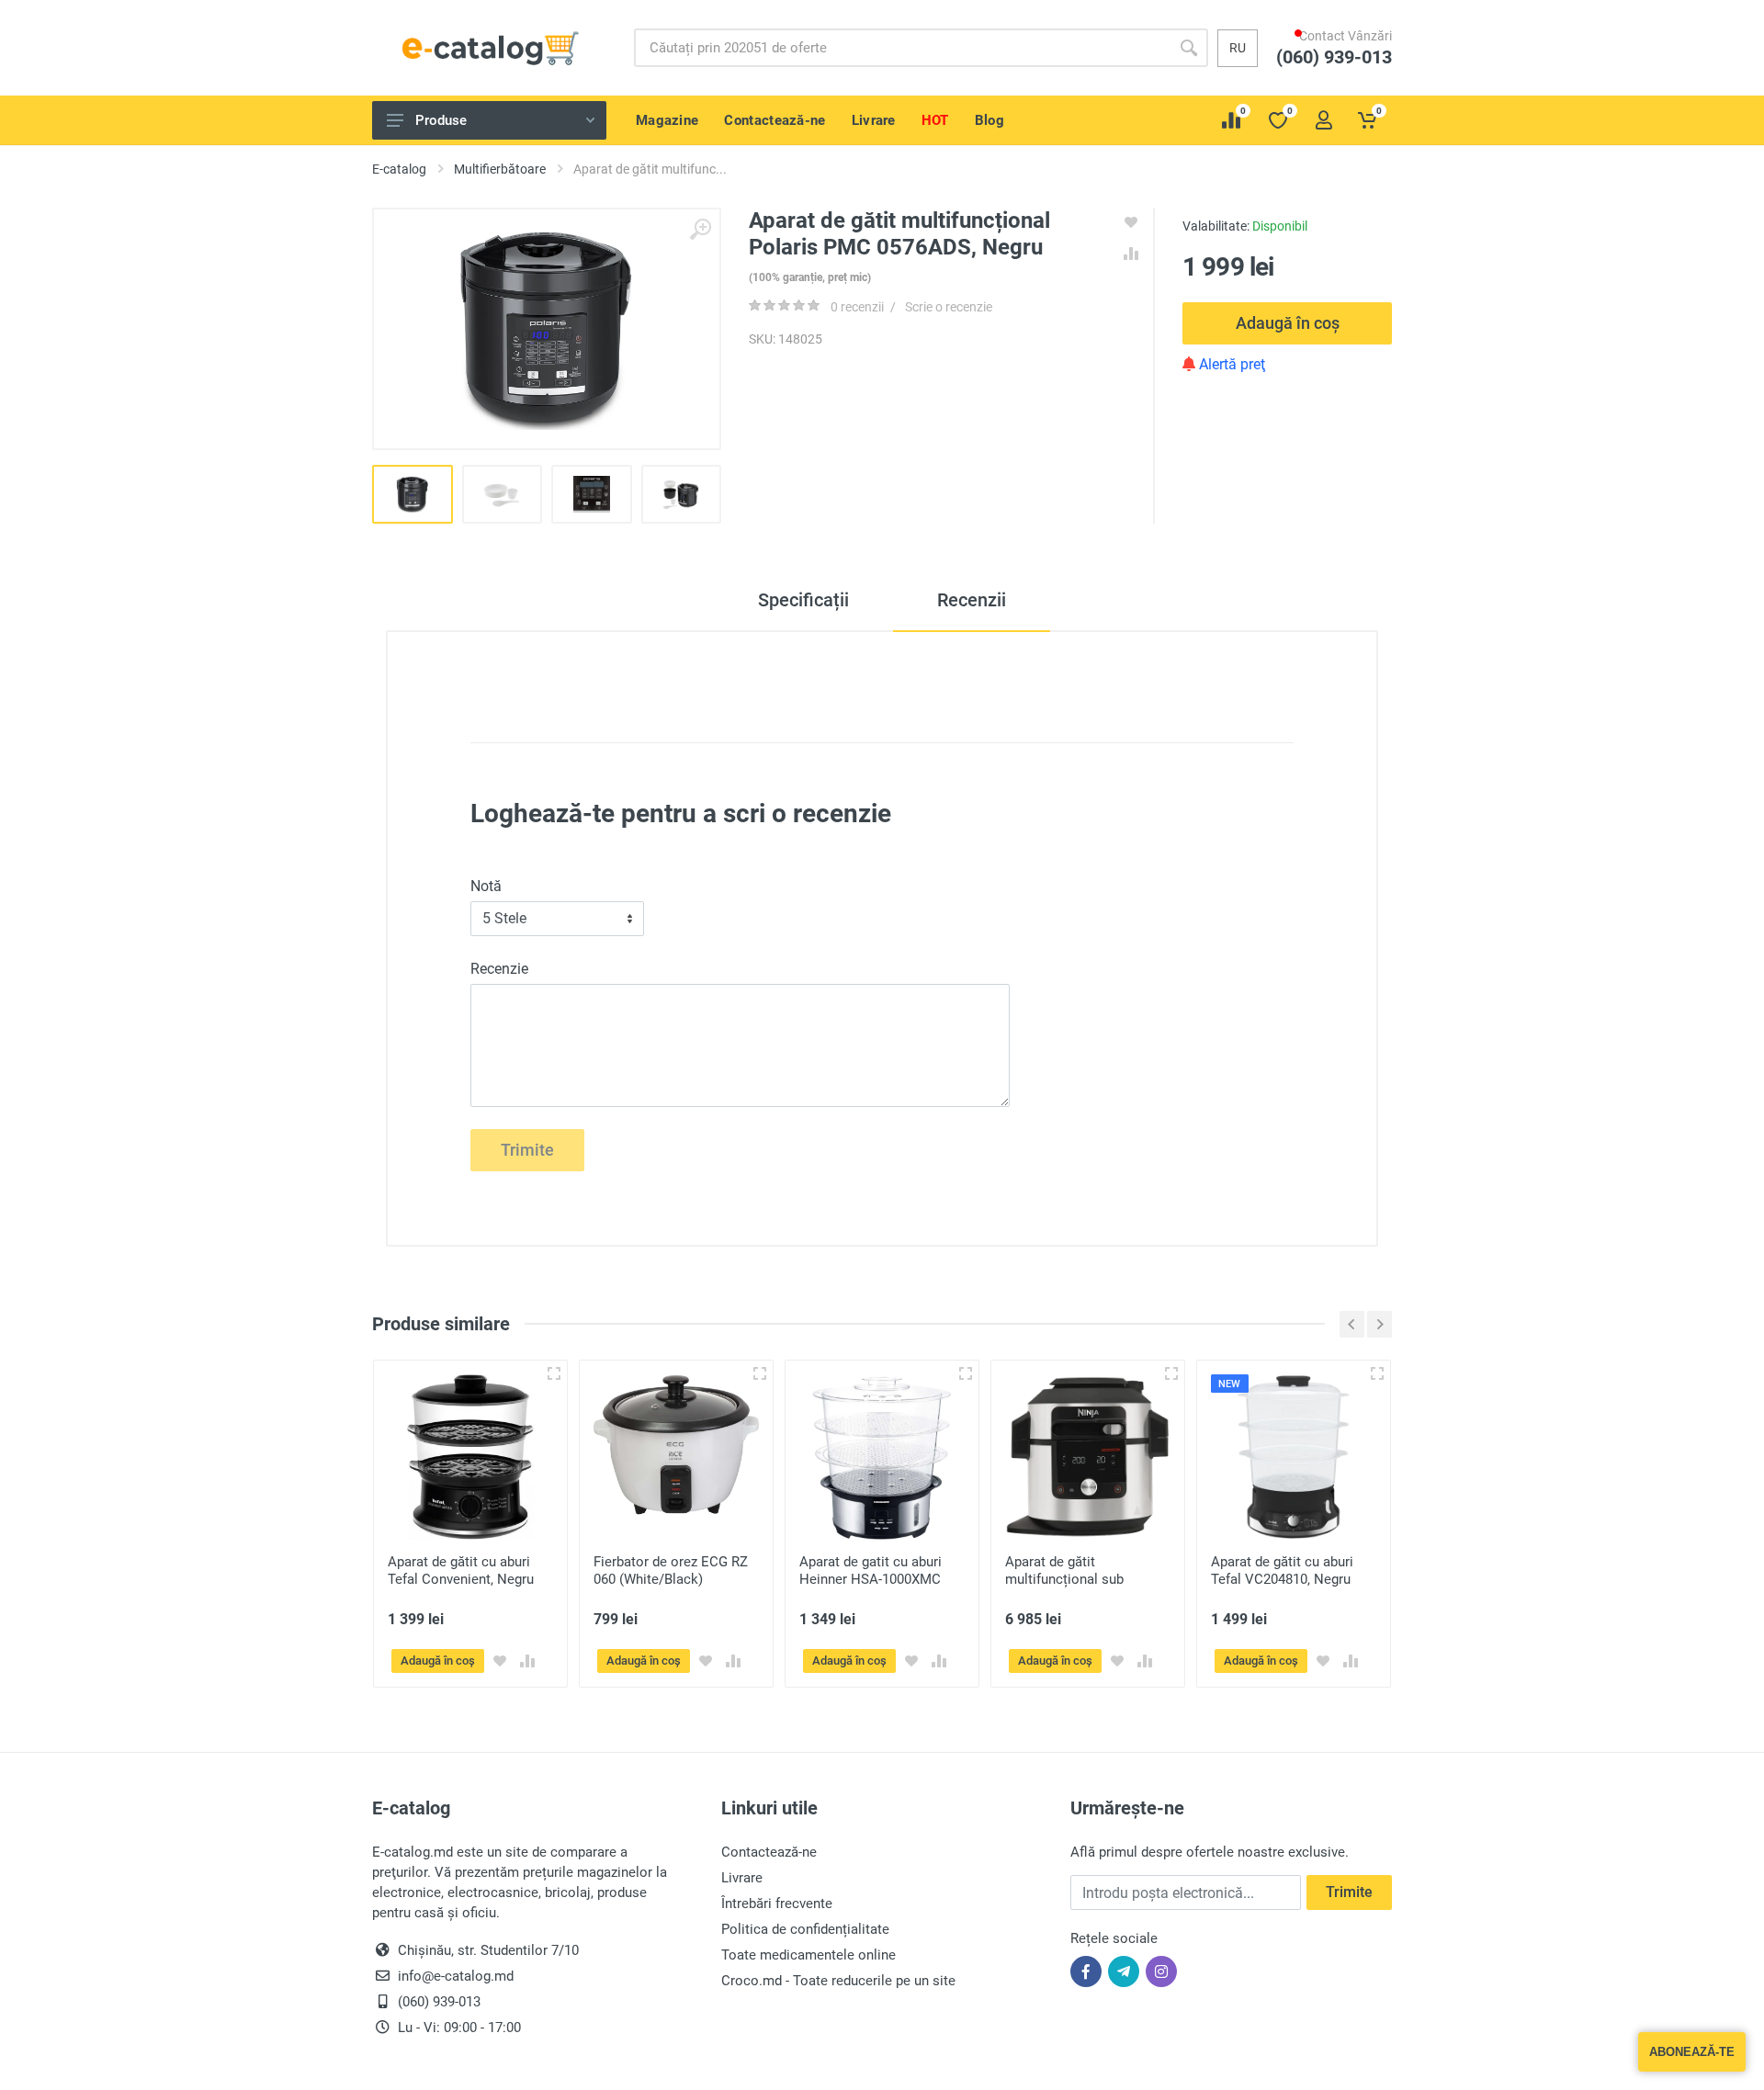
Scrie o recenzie (949, 307)
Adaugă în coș (1288, 323)
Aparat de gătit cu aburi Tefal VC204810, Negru (1282, 1570)
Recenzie (499, 969)
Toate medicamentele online (808, 1955)
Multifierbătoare (500, 169)
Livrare (742, 1878)
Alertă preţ (1230, 364)
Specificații (803, 600)
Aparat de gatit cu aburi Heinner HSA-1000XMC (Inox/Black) (871, 1579)
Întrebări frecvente (777, 1904)
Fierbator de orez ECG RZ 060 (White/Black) (671, 1570)
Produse (441, 120)
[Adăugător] (554, 1373)
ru (1238, 48)
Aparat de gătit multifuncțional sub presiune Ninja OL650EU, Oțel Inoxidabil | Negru (1080, 1588)
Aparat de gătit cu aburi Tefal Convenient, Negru (461, 1570)
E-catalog (399, 169)
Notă (486, 886)
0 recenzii (857, 307)
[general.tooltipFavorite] (500, 1661)
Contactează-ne (769, 1852)
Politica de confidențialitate (805, 1929)
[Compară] (527, 1661)
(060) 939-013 (1343, 74)
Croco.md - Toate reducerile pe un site (838, 1981)
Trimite (527, 1150)
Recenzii (972, 600)
